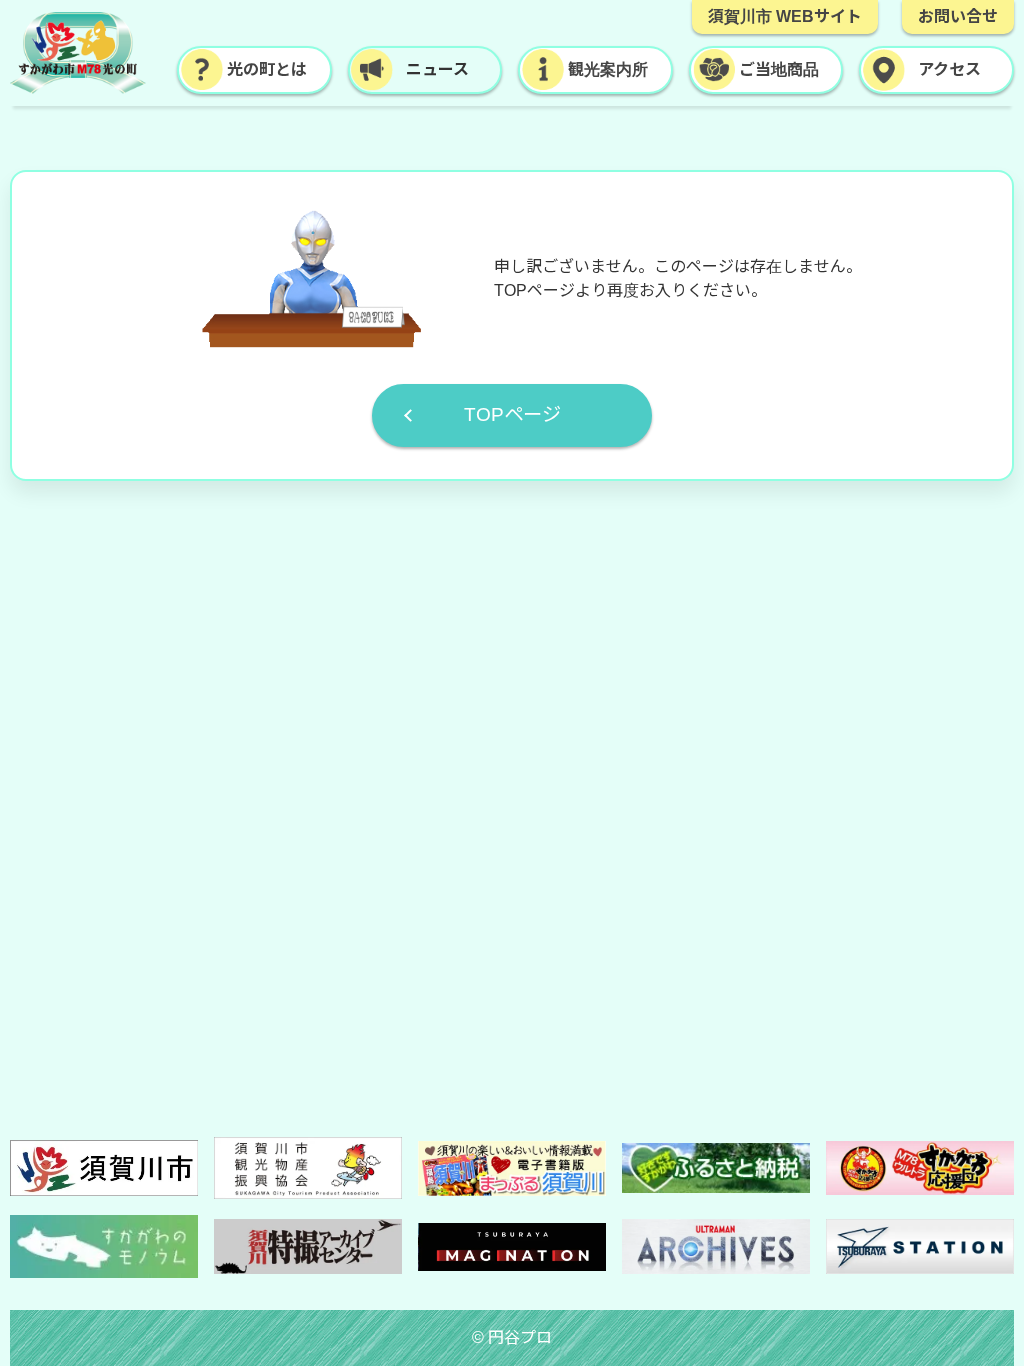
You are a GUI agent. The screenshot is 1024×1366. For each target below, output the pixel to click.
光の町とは (267, 69)
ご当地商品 (779, 69)
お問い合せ (958, 16)
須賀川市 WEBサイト (785, 16)
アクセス (949, 69)
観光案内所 (608, 69)
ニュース (437, 69)
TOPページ (512, 414)
